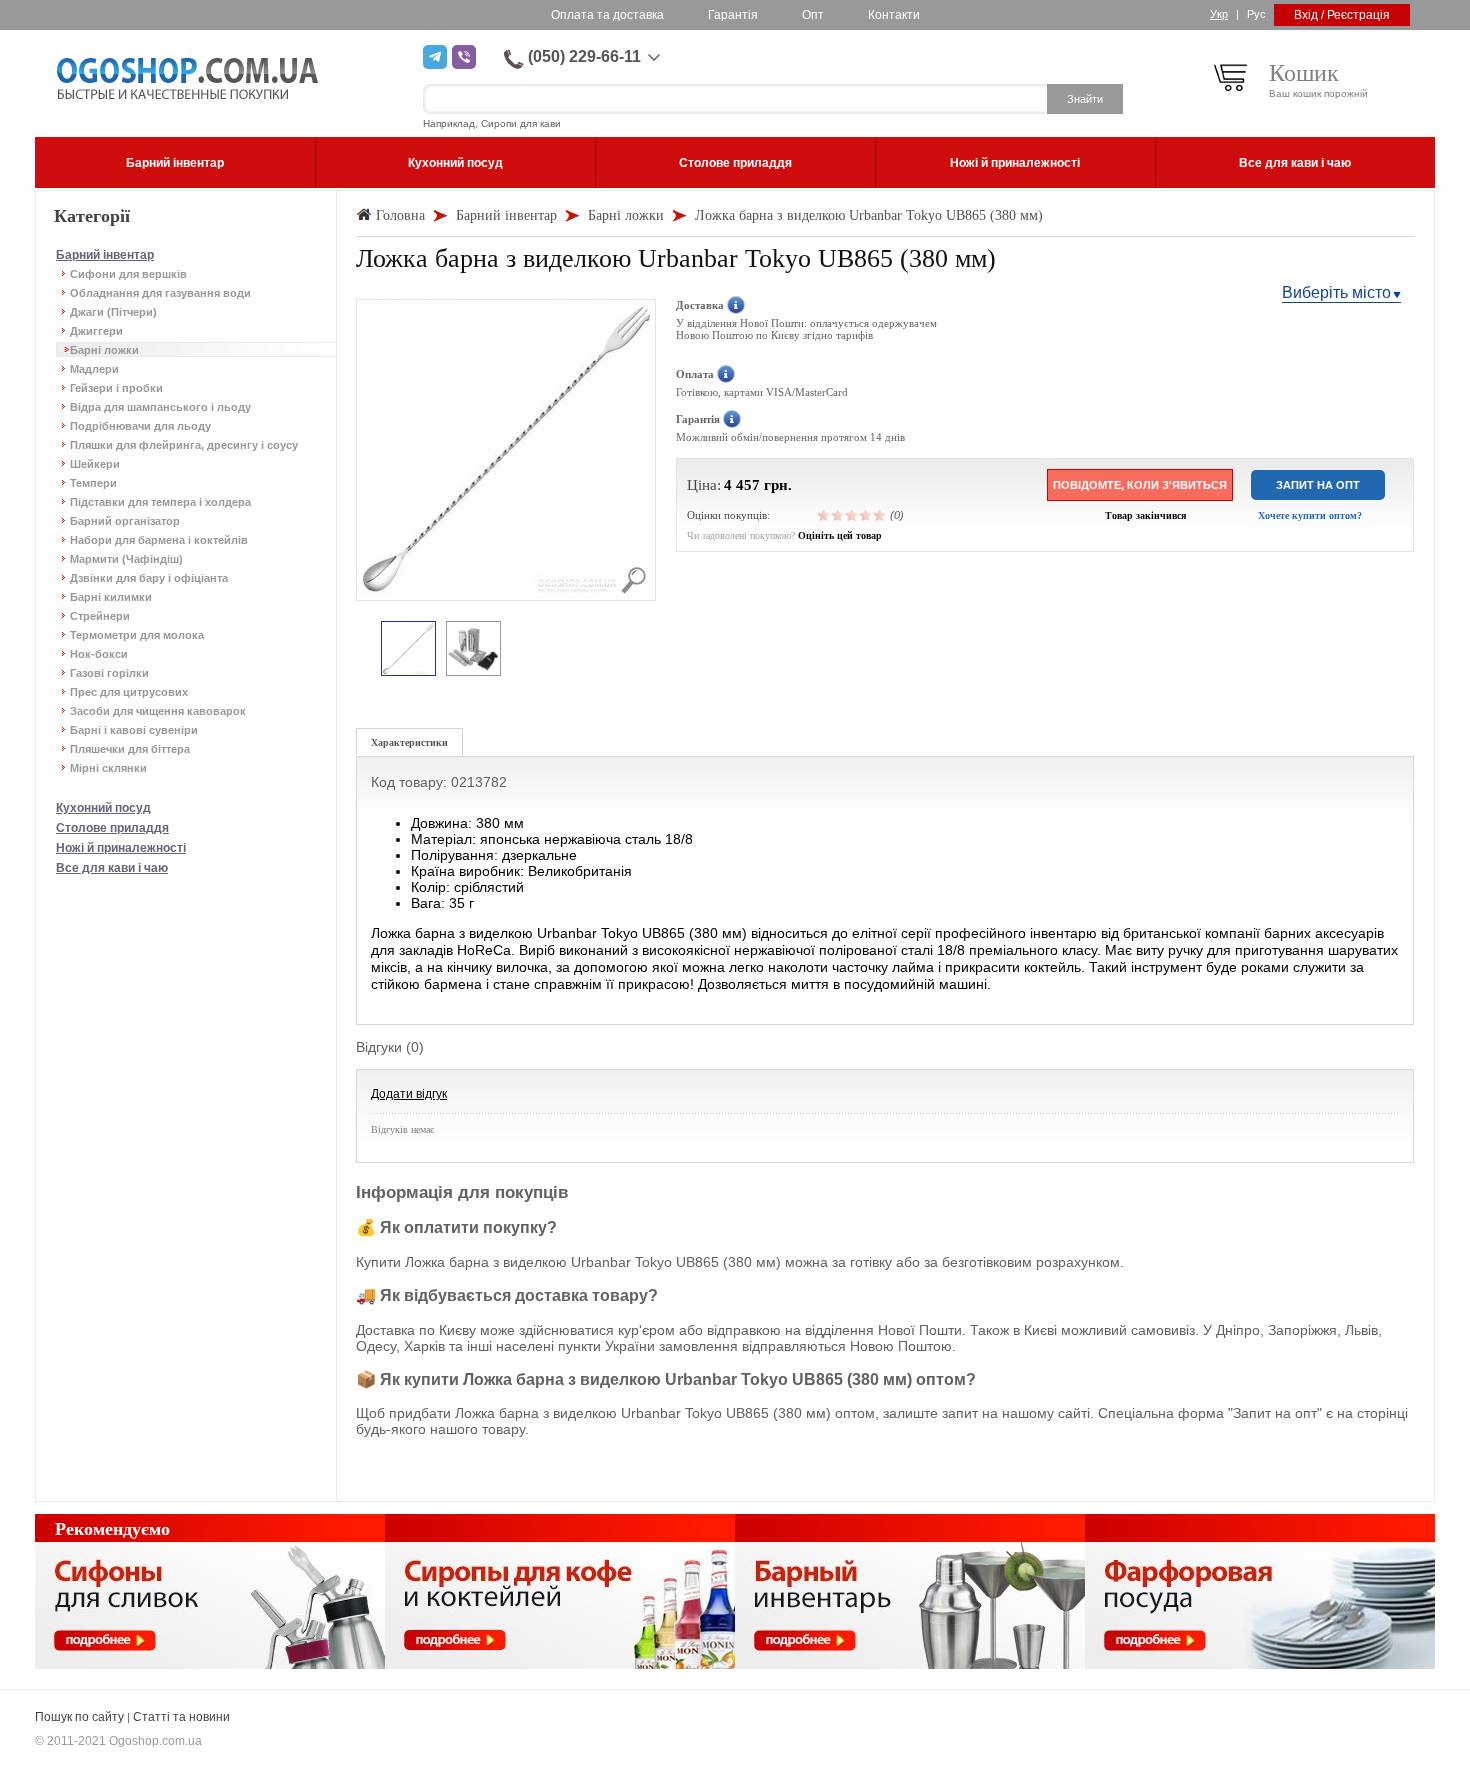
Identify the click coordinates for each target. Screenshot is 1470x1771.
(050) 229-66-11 (584, 56)
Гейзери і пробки (116, 388)
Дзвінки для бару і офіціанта (149, 578)
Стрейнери (100, 616)
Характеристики (409, 742)
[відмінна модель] (880, 515)
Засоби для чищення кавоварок (158, 711)
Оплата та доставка (607, 15)
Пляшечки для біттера (130, 749)
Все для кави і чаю (112, 868)
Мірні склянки (108, 768)
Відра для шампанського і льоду (160, 407)
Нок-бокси (99, 654)
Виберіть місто (1336, 292)
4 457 (742, 485)
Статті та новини (181, 1717)
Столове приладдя (112, 828)
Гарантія (733, 15)
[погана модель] (838, 515)
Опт (813, 15)
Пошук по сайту (79, 1717)
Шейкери (95, 464)
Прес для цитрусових (129, 692)
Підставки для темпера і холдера (160, 502)
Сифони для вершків (128, 274)
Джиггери (96, 331)
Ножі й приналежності (121, 848)
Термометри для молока (137, 635)
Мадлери (94, 369)
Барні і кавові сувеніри (134, 730)
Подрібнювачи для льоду (140, 426)
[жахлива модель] (824, 515)
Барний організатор (125, 521)
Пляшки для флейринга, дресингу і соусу (184, 445)
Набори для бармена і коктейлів (159, 540)
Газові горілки (109, 673)
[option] (408, 649)
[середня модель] (852, 515)
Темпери (93, 483)
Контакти (894, 15)
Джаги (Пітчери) (113, 312)
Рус (1256, 14)
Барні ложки (104, 350)
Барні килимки (111, 597)
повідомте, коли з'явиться (1140, 485)
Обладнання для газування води (160, 293)
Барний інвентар (105, 255)
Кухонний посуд (103, 808)
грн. (778, 485)
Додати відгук (409, 1094)
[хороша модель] (866, 515)
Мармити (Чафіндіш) (126, 559)
